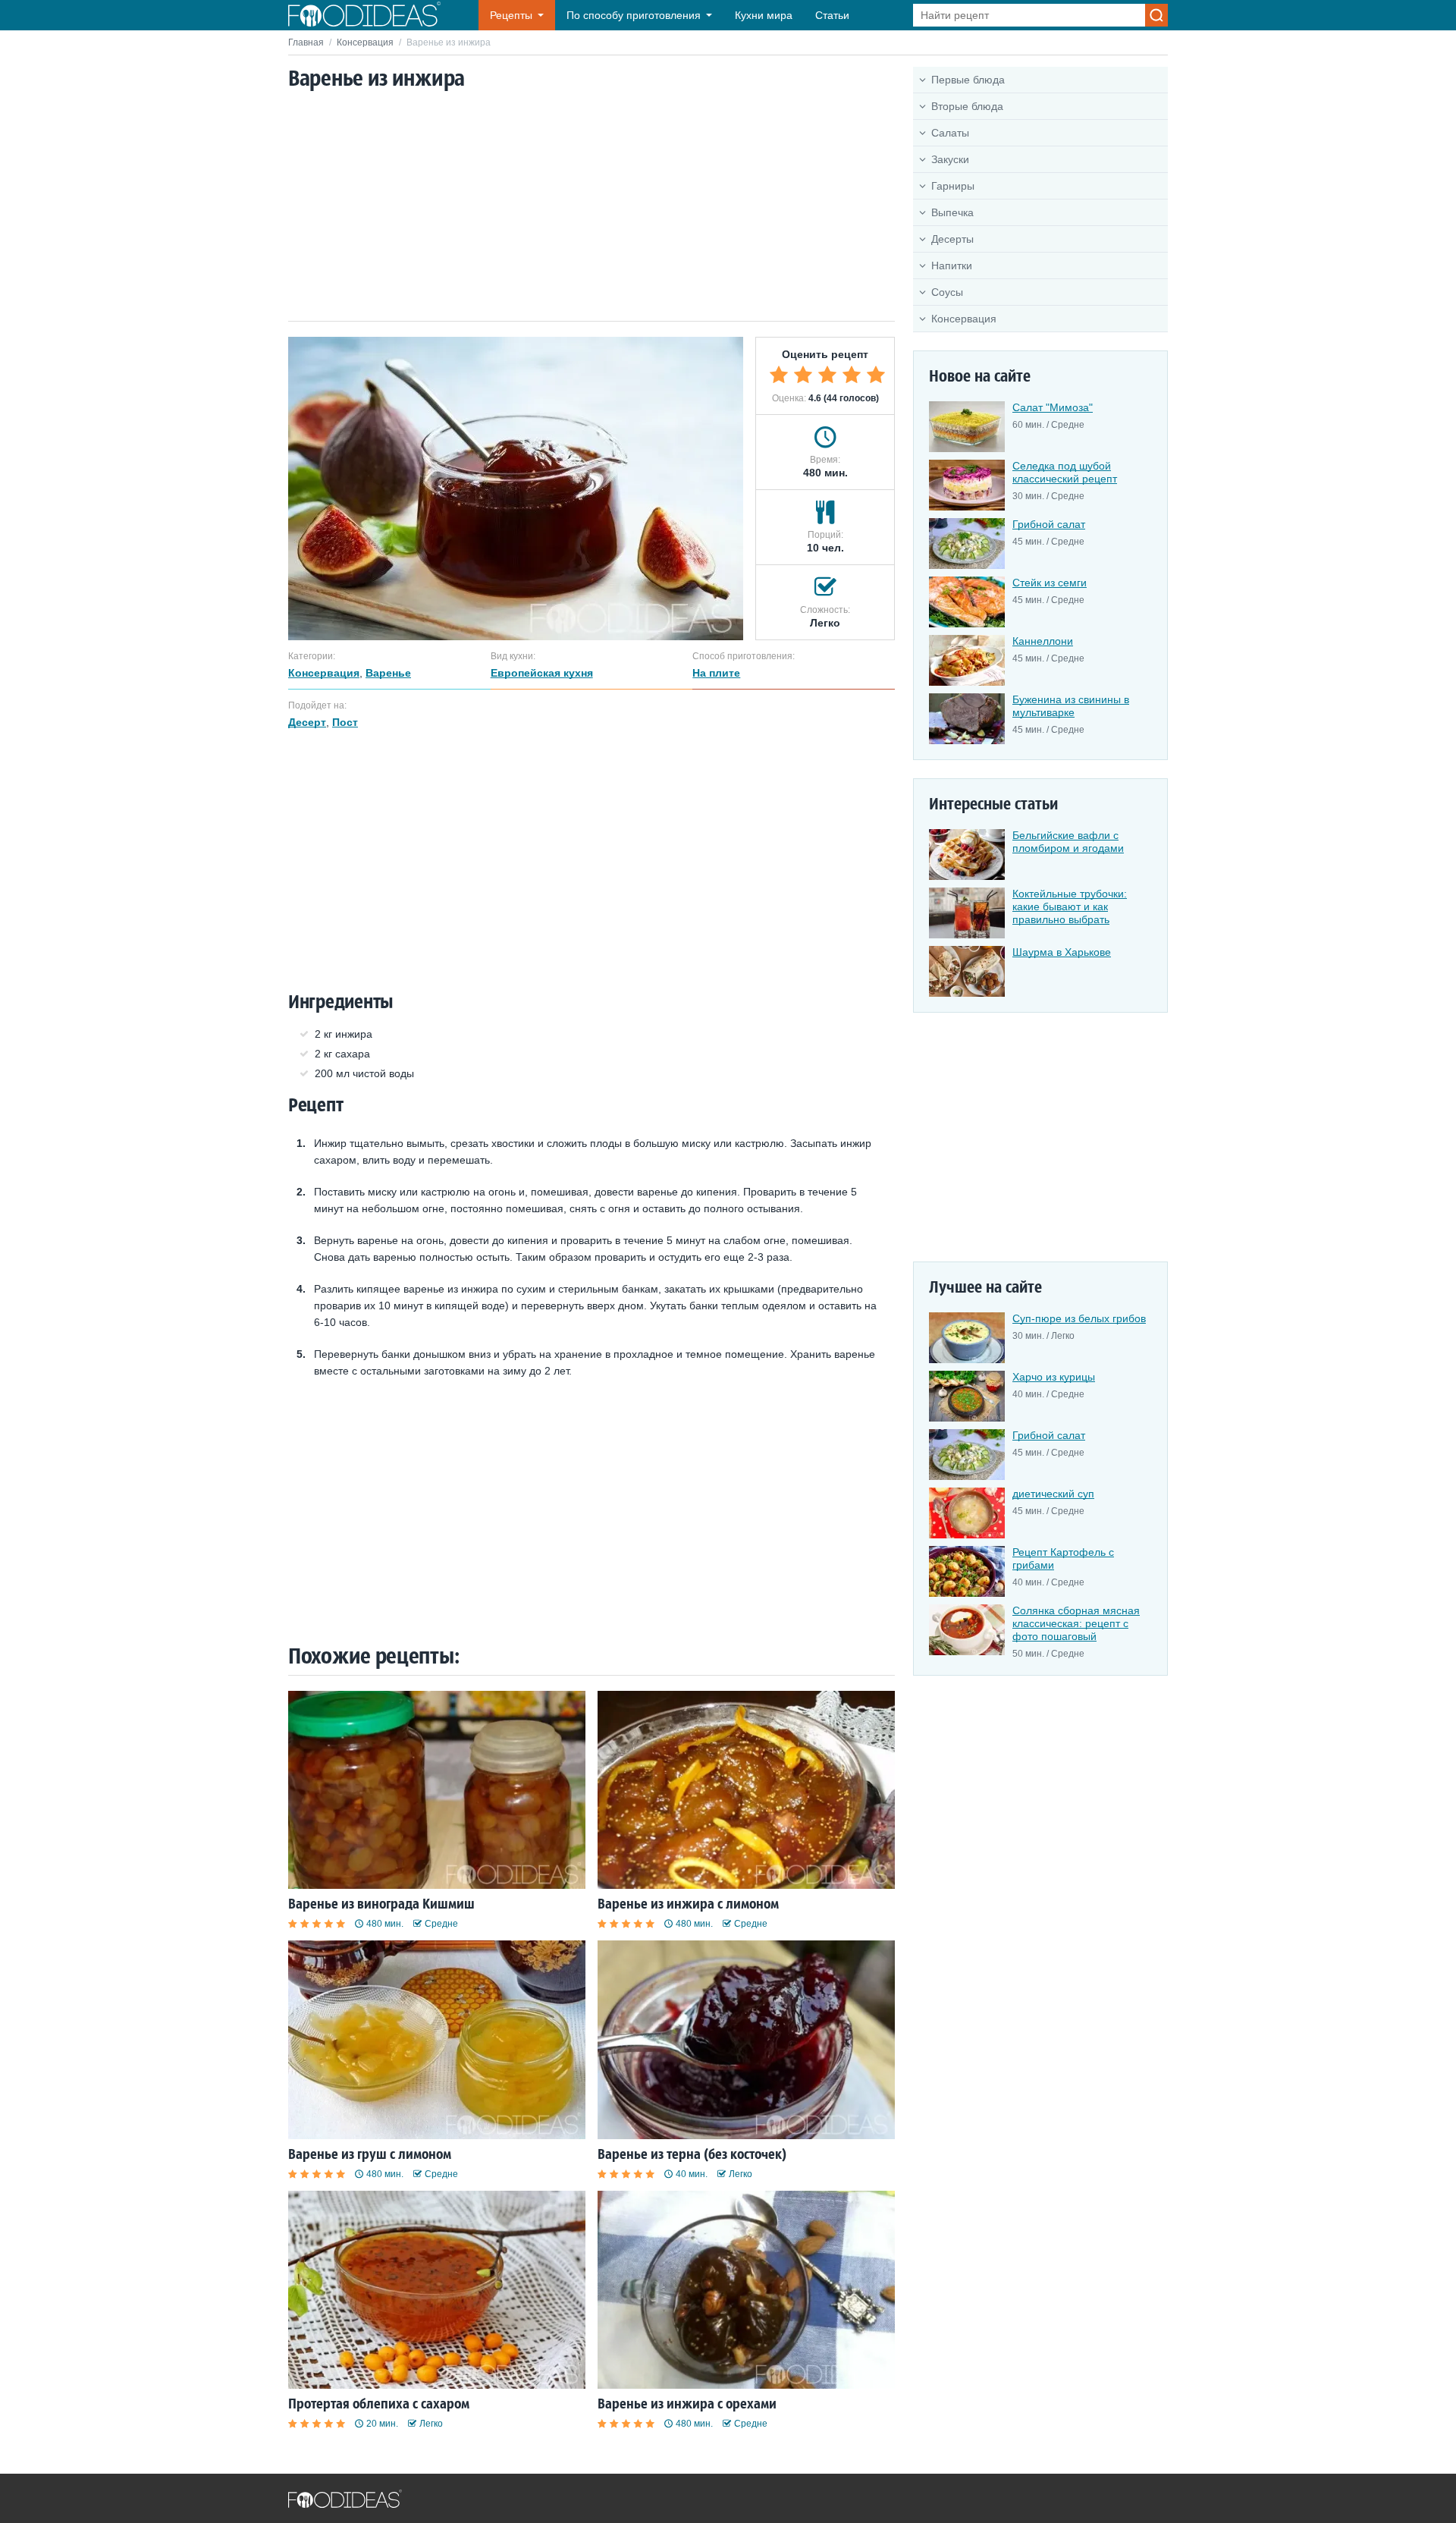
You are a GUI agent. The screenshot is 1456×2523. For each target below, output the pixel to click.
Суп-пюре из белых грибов (1079, 1318)
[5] (876, 375)
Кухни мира (764, 15)
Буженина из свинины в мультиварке (1071, 706)
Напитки (952, 265)
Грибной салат (1049, 524)
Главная (306, 42)
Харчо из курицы (1054, 1377)
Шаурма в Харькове (1062, 952)
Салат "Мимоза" (1053, 407)
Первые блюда (968, 80)
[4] (852, 375)
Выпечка (952, 212)
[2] (803, 375)
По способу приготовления (634, 15)
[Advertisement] (591, 207)
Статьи (832, 15)
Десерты (952, 239)
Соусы (947, 292)
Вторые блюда (967, 106)
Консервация (365, 42)
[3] (827, 375)
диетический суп (1053, 1494)
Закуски (950, 159)
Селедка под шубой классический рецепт (1065, 472)
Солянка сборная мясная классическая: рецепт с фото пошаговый (1076, 1623)
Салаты (950, 133)
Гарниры (953, 186)
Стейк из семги (1050, 583)
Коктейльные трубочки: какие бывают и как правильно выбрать (1070, 906)
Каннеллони (1043, 641)
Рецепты (511, 15)
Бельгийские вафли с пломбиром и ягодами (1068, 842)
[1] (779, 375)
